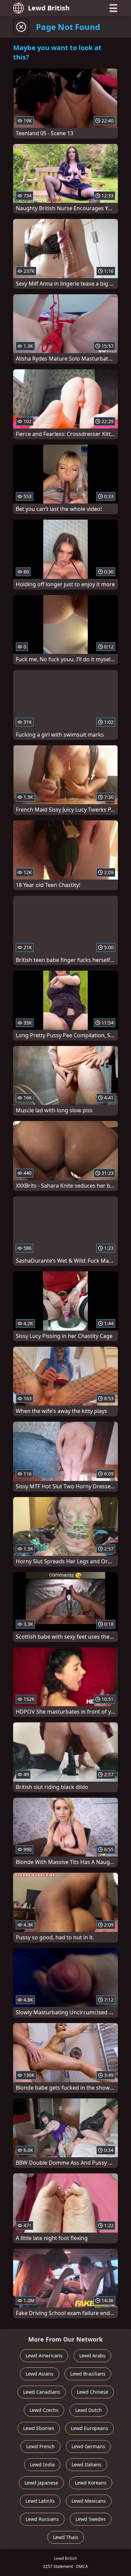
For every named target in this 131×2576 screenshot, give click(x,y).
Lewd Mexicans (89, 2501)
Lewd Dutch (89, 2410)
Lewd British (49, 8)
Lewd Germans (88, 2446)
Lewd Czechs (44, 2410)
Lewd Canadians (42, 2392)
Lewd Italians (86, 2465)
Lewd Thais (66, 2537)
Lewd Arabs (92, 2356)
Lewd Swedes (91, 2519)
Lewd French (40, 2446)
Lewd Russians (42, 2519)
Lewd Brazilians (88, 2374)
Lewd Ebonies (39, 2428)
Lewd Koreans (91, 2483)
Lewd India (42, 2465)
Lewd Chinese (93, 2392)
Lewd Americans (44, 2356)
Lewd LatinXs (40, 2501)
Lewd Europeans (90, 2428)
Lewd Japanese (41, 2483)
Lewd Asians (39, 2374)
